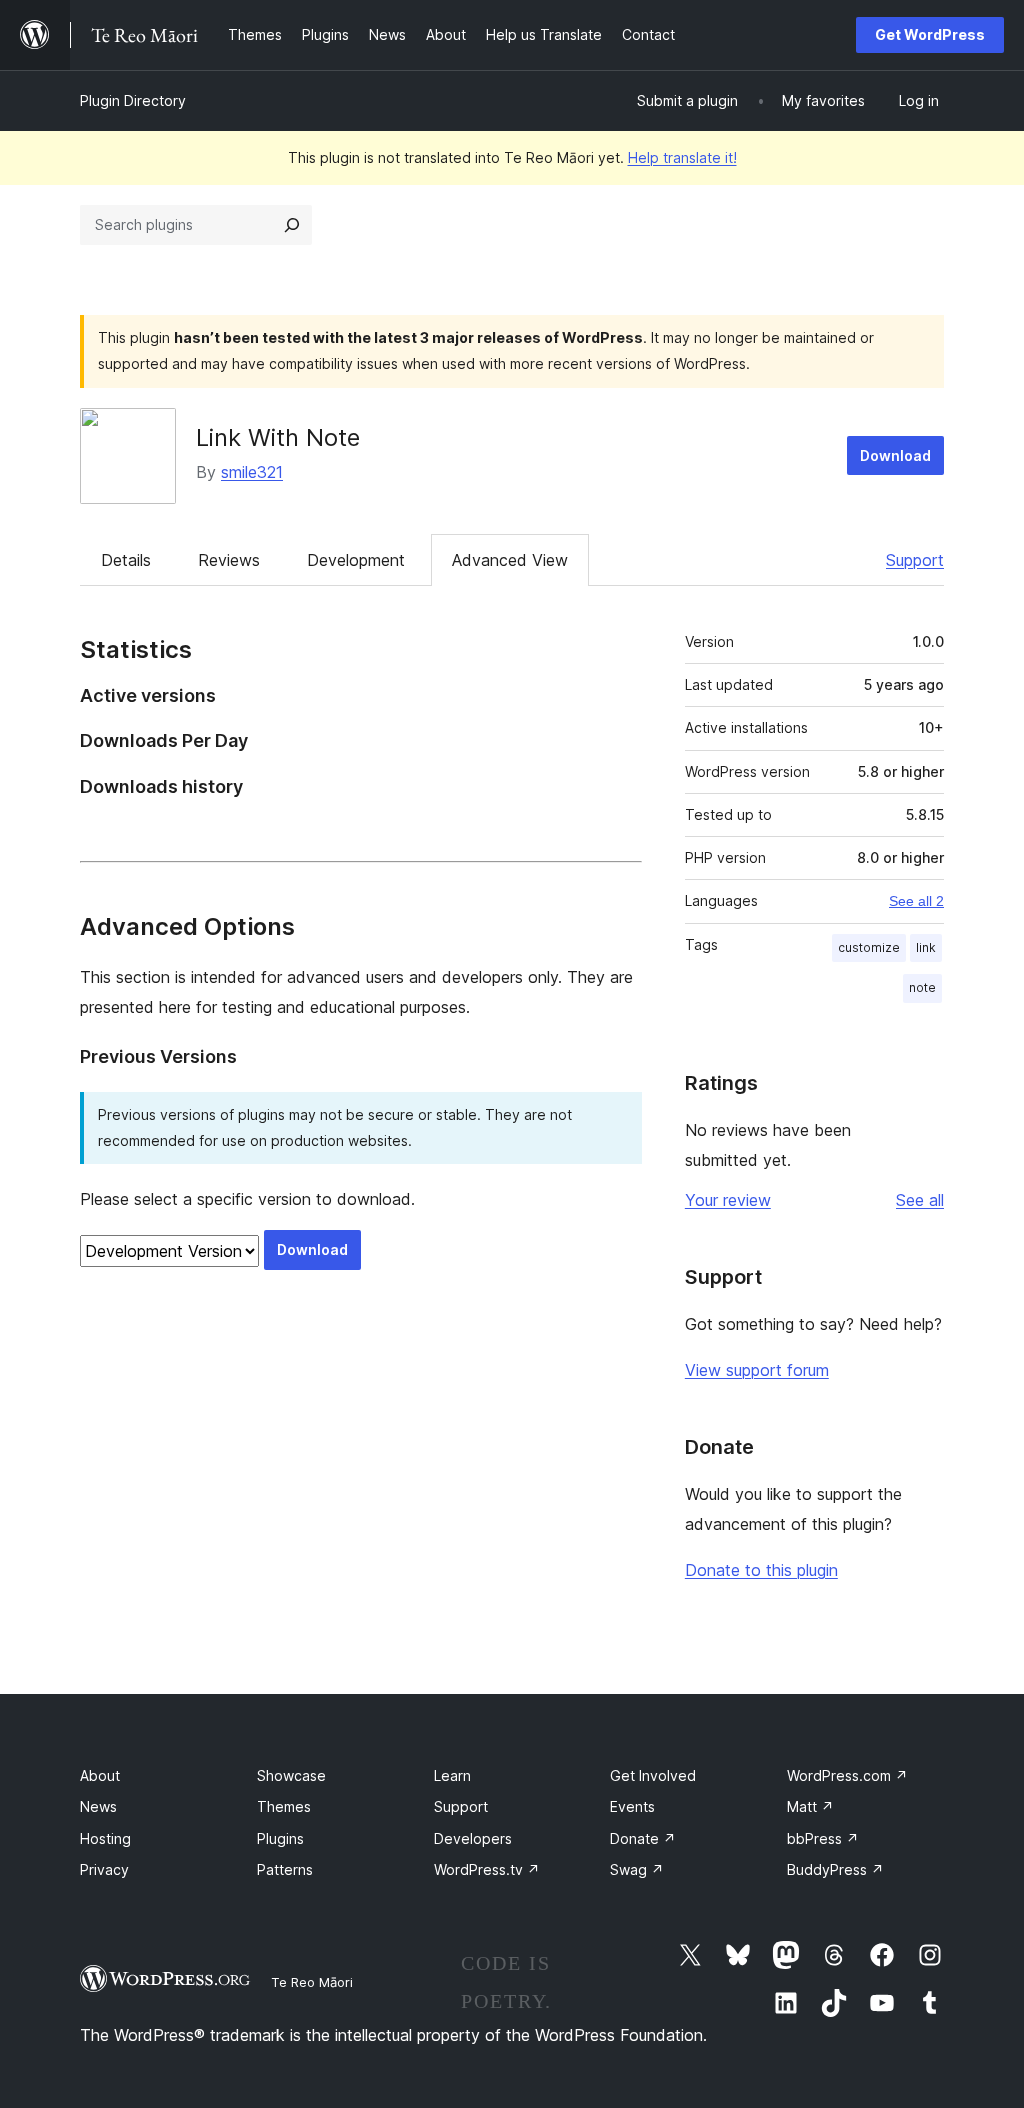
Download (895, 455)
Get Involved (653, 1775)
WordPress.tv (487, 1869)
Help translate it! (682, 157)
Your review (728, 1200)
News (98, 1806)
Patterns (285, 1869)
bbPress (823, 1838)
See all (920, 1200)
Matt (810, 1806)
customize (869, 947)
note (922, 987)
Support (915, 560)
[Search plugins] (292, 225)
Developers (473, 1838)
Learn (452, 1775)
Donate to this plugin (761, 1570)
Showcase (291, 1775)
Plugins (280, 1838)
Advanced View (510, 560)
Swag (637, 1869)
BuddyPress (835, 1869)
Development (356, 560)
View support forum (757, 1370)
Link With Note (278, 437)
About (100, 1775)
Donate (643, 1838)
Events (632, 1806)
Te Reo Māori (312, 1982)
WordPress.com (847, 1775)
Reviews (229, 560)
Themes (284, 1806)
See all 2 (916, 901)
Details (126, 560)
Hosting (105, 1838)
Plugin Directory (133, 100)
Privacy (104, 1869)
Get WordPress (930, 34)
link (926, 947)
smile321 (252, 472)
